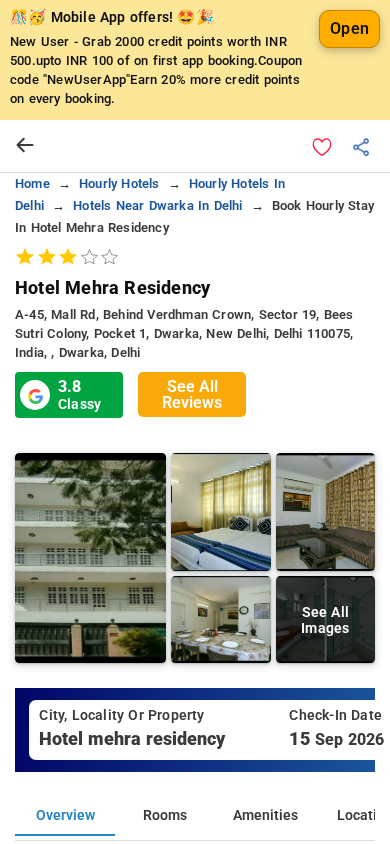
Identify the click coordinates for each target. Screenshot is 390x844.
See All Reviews (192, 394)
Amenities (265, 815)
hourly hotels (119, 183)
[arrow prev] (25, 146)
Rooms (165, 815)
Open (349, 28)
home (32, 183)
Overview (65, 815)
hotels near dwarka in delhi (157, 205)
